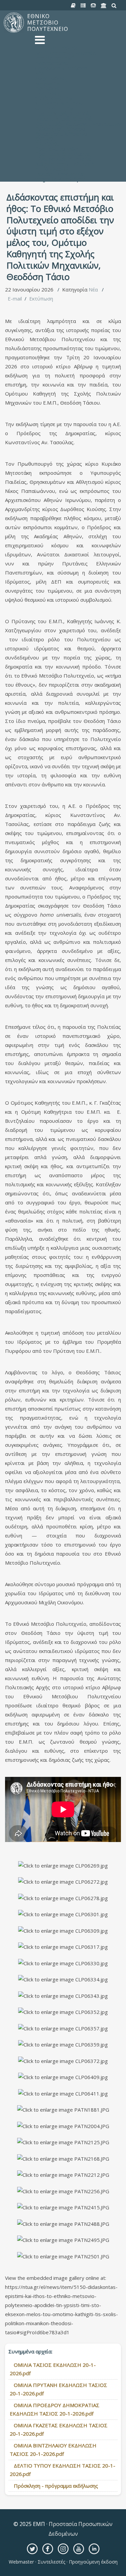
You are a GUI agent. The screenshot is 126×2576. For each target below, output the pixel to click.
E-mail (15, 298)
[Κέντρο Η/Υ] (83, 6)
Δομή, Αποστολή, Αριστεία (66, 53)
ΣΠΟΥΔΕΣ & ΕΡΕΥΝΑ (60, 103)
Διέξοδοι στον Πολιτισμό (65, 164)
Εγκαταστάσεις (53, 63)
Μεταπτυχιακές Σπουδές (64, 119)
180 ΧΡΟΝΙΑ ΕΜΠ (56, 98)
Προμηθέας (48, 93)
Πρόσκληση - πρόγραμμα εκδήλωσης (56, 2486)
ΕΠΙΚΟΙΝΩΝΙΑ (52, 169)
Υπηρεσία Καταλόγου (60, 179)
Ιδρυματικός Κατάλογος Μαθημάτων (78, 124)
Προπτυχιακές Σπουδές (63, 113)
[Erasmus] (104, 6)
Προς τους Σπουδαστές (63, 154)
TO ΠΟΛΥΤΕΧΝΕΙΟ (57, 48)
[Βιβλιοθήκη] (73, 6)
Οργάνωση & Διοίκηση (61, 68)
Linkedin (94, 2549)
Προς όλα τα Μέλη (57, 149)
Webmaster (22, 2562)
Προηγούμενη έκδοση (93, 2562)
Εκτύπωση (41, 298)
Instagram (63, 2549)
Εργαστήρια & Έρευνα (61, 134)
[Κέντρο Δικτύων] (93, 6)
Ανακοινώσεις (51, 78)
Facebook (48, 2549)
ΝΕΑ (40, 73)
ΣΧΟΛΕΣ (45, 139)
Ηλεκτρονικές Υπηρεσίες (64, 159)
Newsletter (48, 83)
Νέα (93, 289)
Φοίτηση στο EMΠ (56, 108)
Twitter (32, 2549)
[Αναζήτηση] (114, 6)
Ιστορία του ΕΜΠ (55, 58)
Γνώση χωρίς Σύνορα (60, 129)
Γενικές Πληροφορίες (60, 174)
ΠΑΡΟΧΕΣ (47, 144)
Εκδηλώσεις (49, 88)
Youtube (79, 2549)
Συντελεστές (51, 2562)
